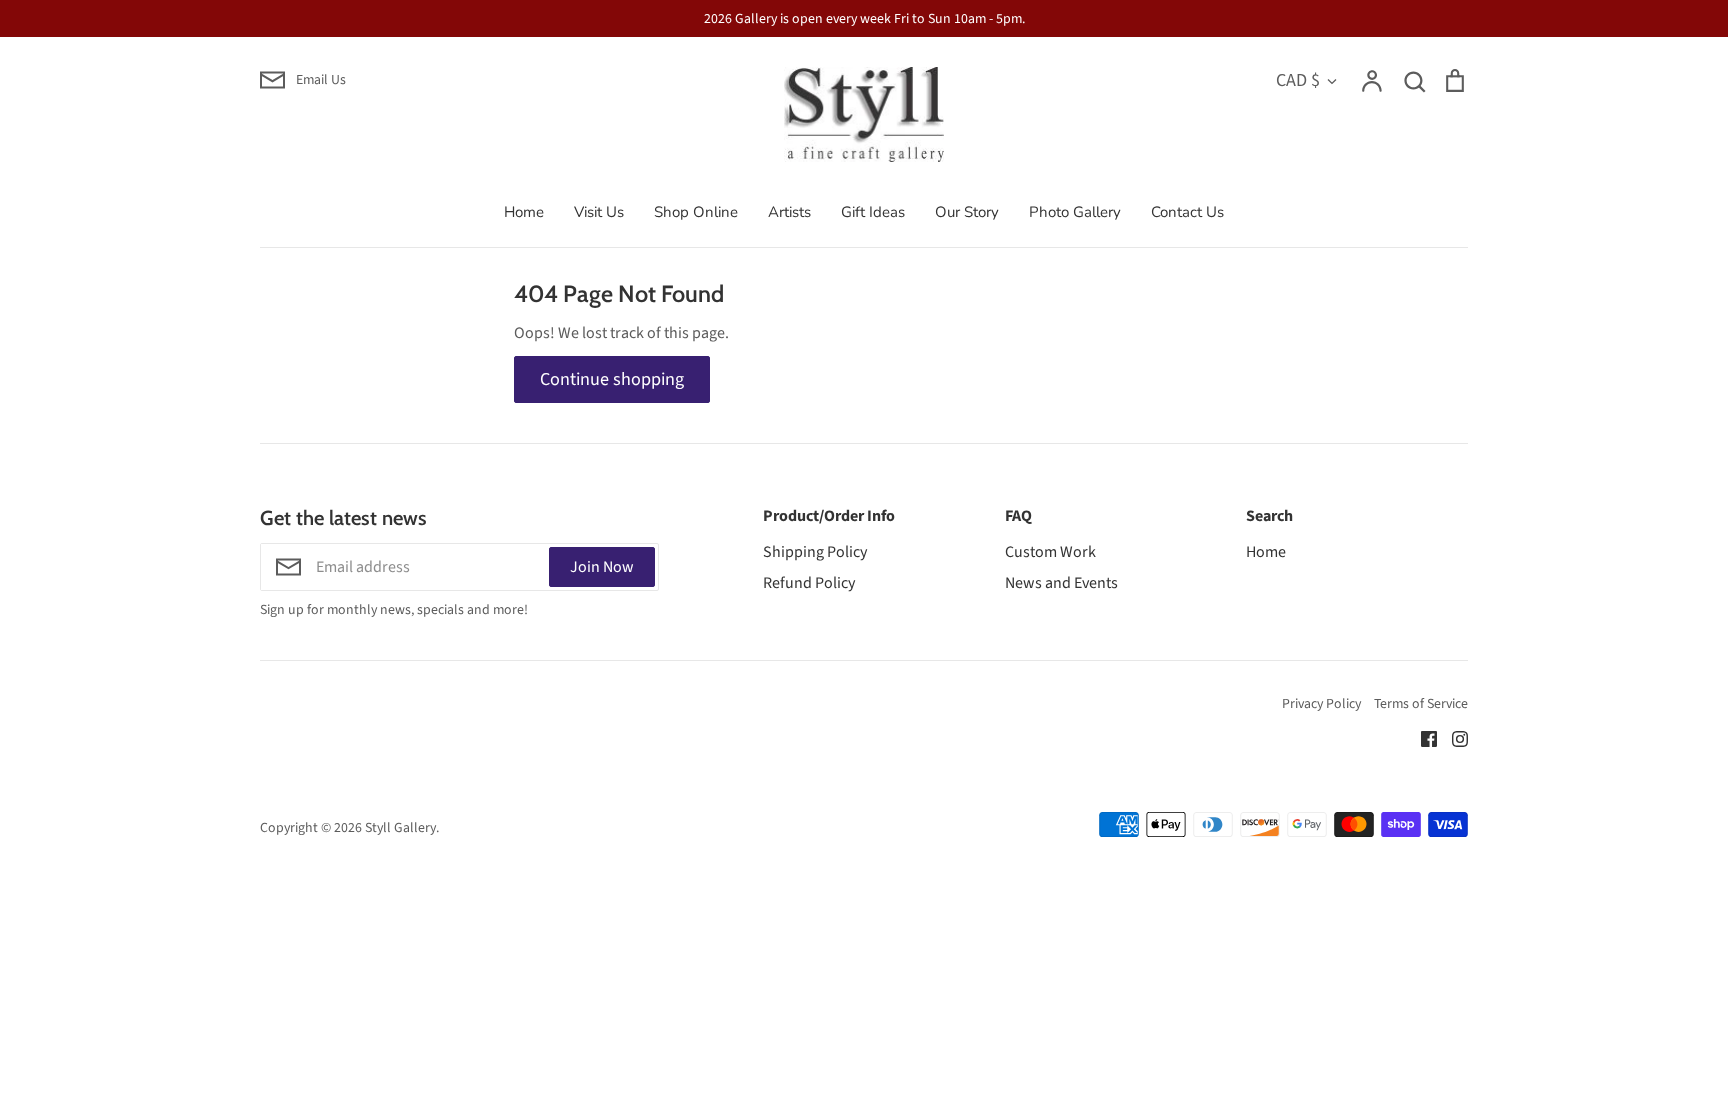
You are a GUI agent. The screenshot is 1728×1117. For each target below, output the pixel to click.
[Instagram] (1452, 738)
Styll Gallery (400, 828)
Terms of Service (1421, 704)
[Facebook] (1421, 738)
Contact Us (1187, 212)
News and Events (1061, 583)
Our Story (967, 212)
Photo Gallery (1075, 212)
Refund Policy (809, 583)
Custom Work (1050, 552)
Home (524, 212)
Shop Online (696, 212)
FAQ (1018, 516)
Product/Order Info (829, 516)
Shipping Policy (815, 552)
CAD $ (1298, 80)
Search (1269, 516)
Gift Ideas (873, 212)
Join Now (602, 567)
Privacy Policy (1321, 704)
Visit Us (599, 212)
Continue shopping (612, 379)
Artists (789, 212)
